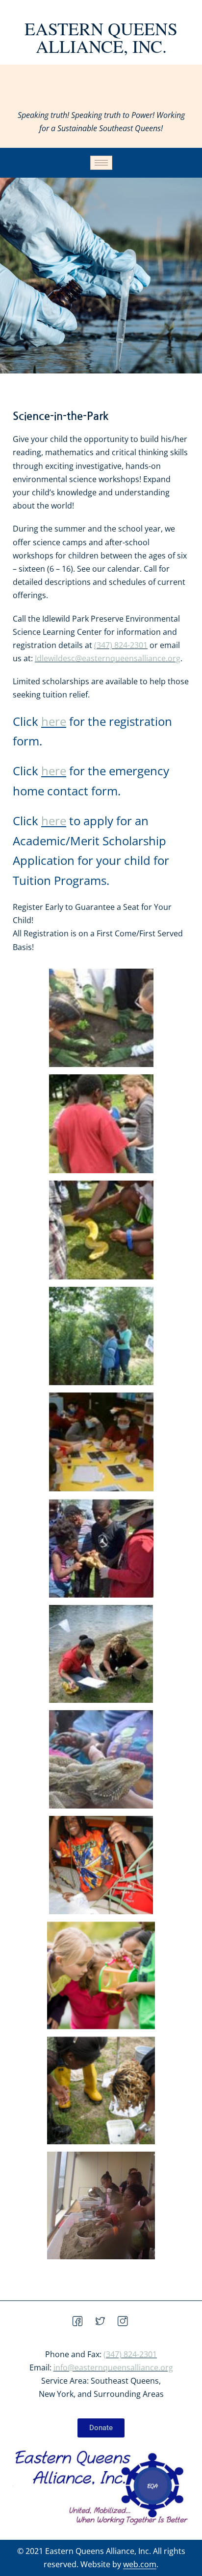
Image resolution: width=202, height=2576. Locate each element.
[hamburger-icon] (101, 163)
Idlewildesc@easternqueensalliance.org (108, 658)
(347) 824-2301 (121, 645)
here (54, 721)
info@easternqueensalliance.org (113, 2367)
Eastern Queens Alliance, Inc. (101, 37)
